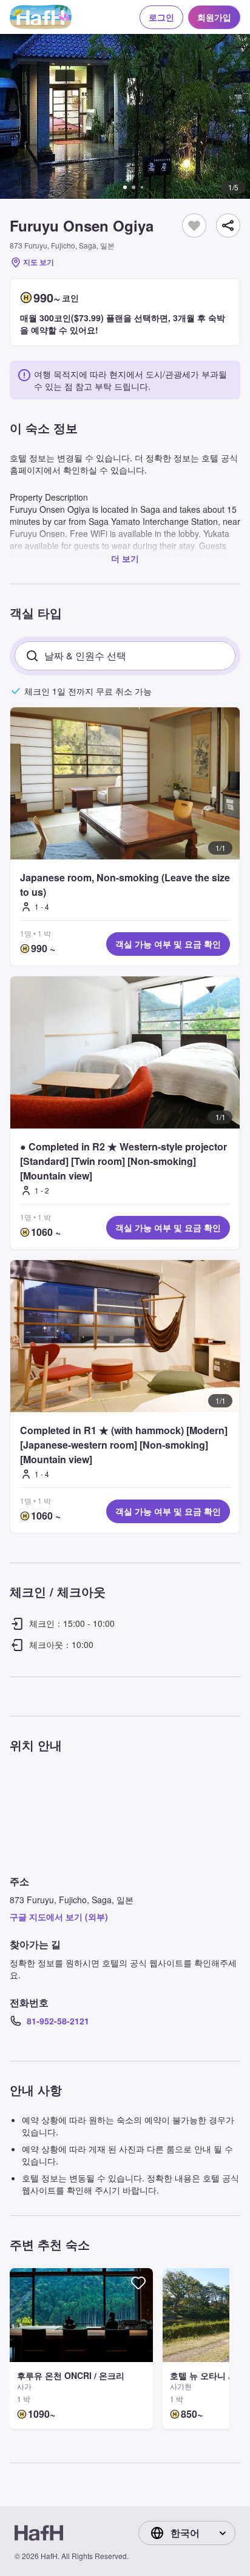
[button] (125, 116)
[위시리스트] (194, 225)
